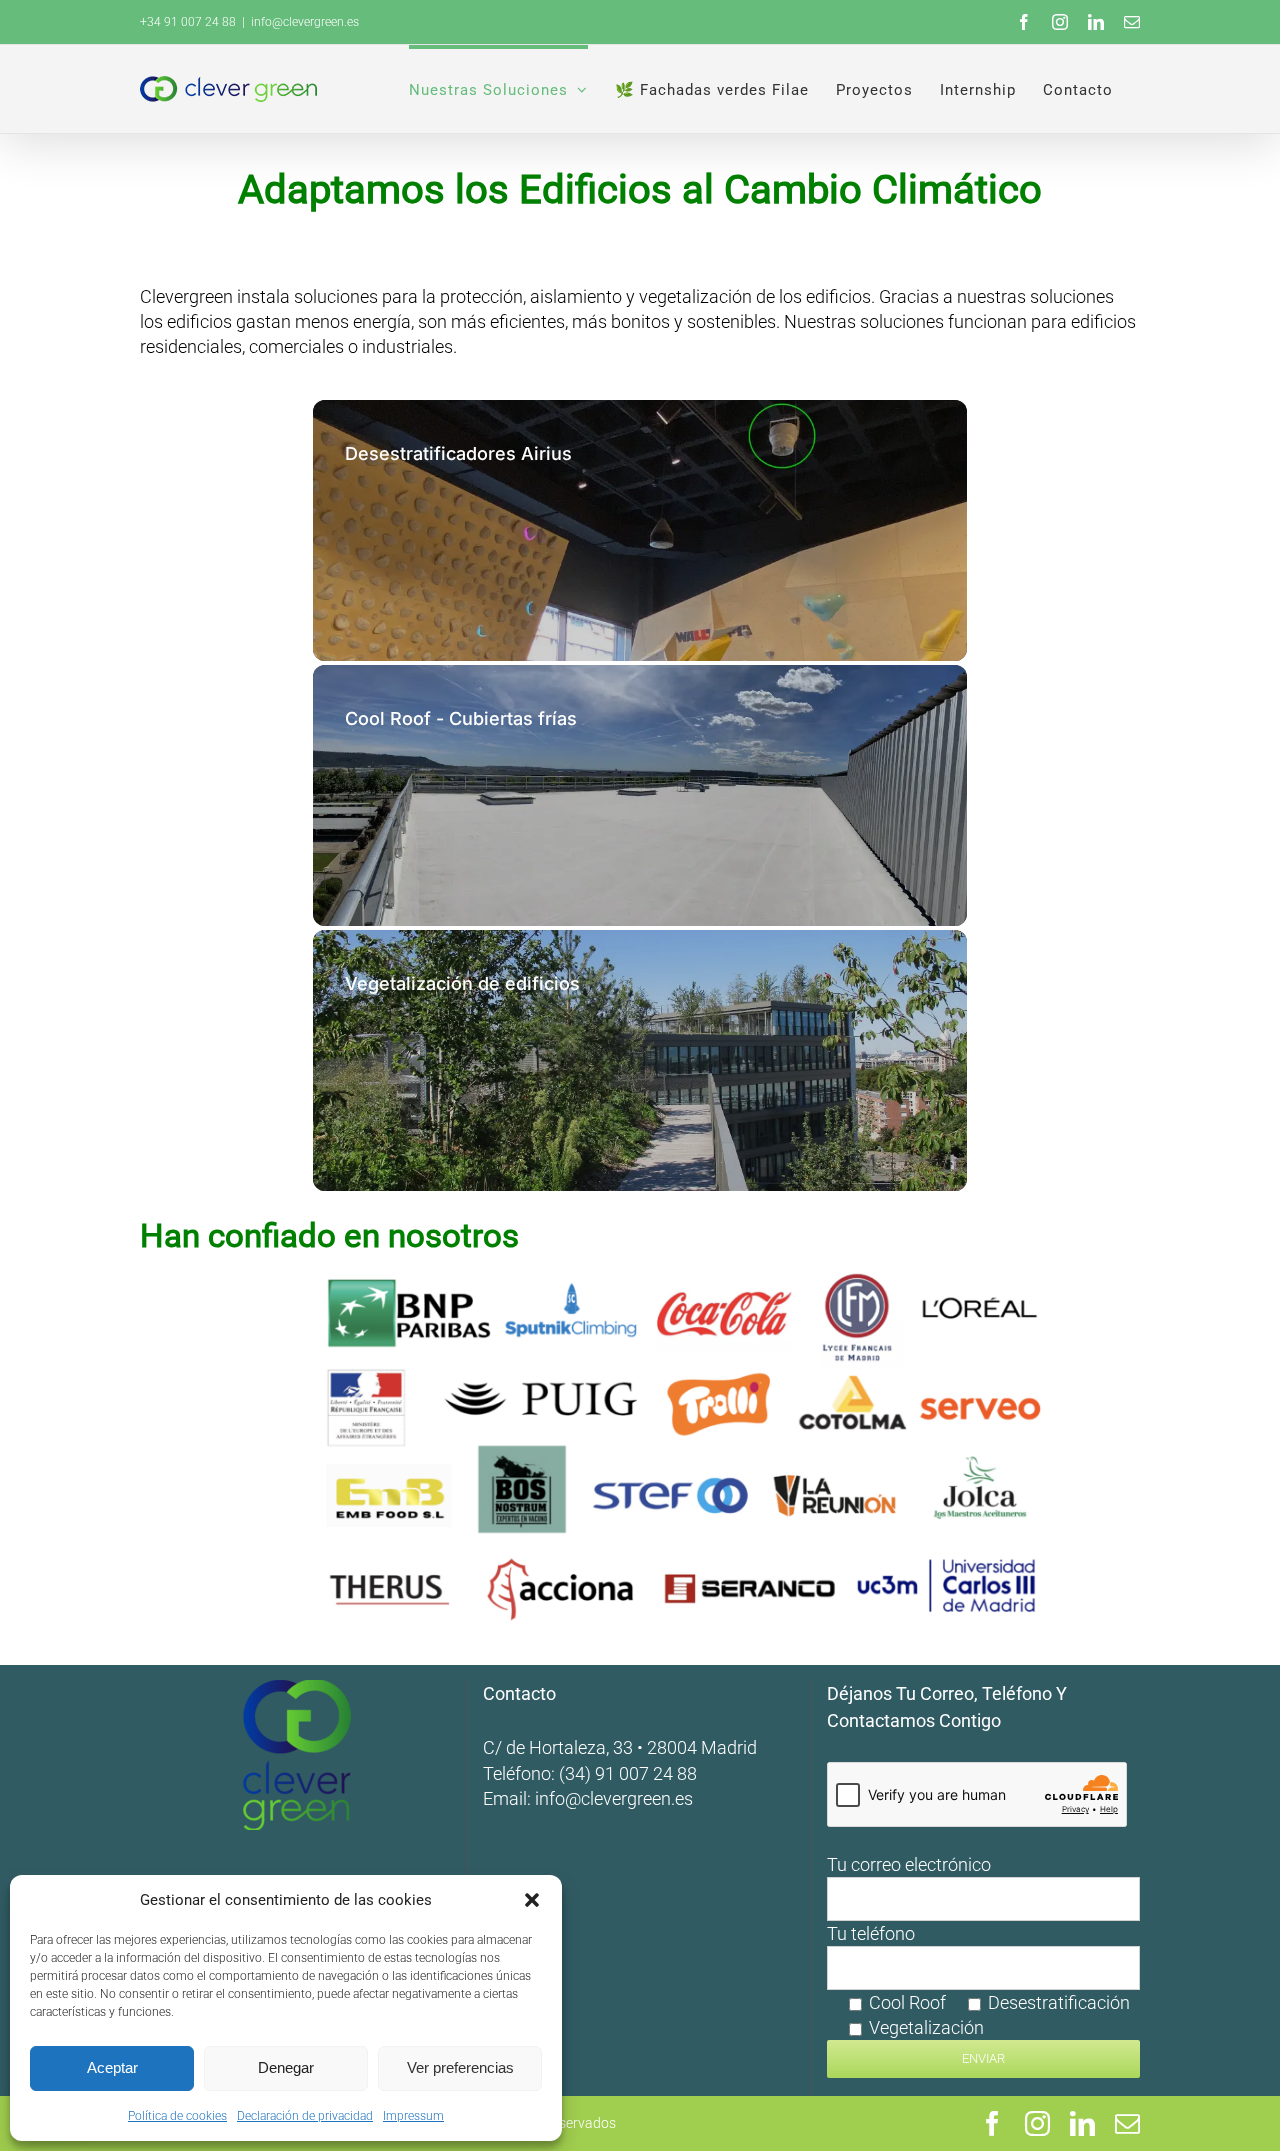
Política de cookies (177, 2116)
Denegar (286, 2067)
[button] (532, 1900)
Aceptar (112, 2067)
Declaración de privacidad (305, 2116)
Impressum (413, 2116)
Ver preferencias (460, 2067)
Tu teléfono (978, 1980)
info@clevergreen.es (614, 1798)
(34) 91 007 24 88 (628, 1773)
